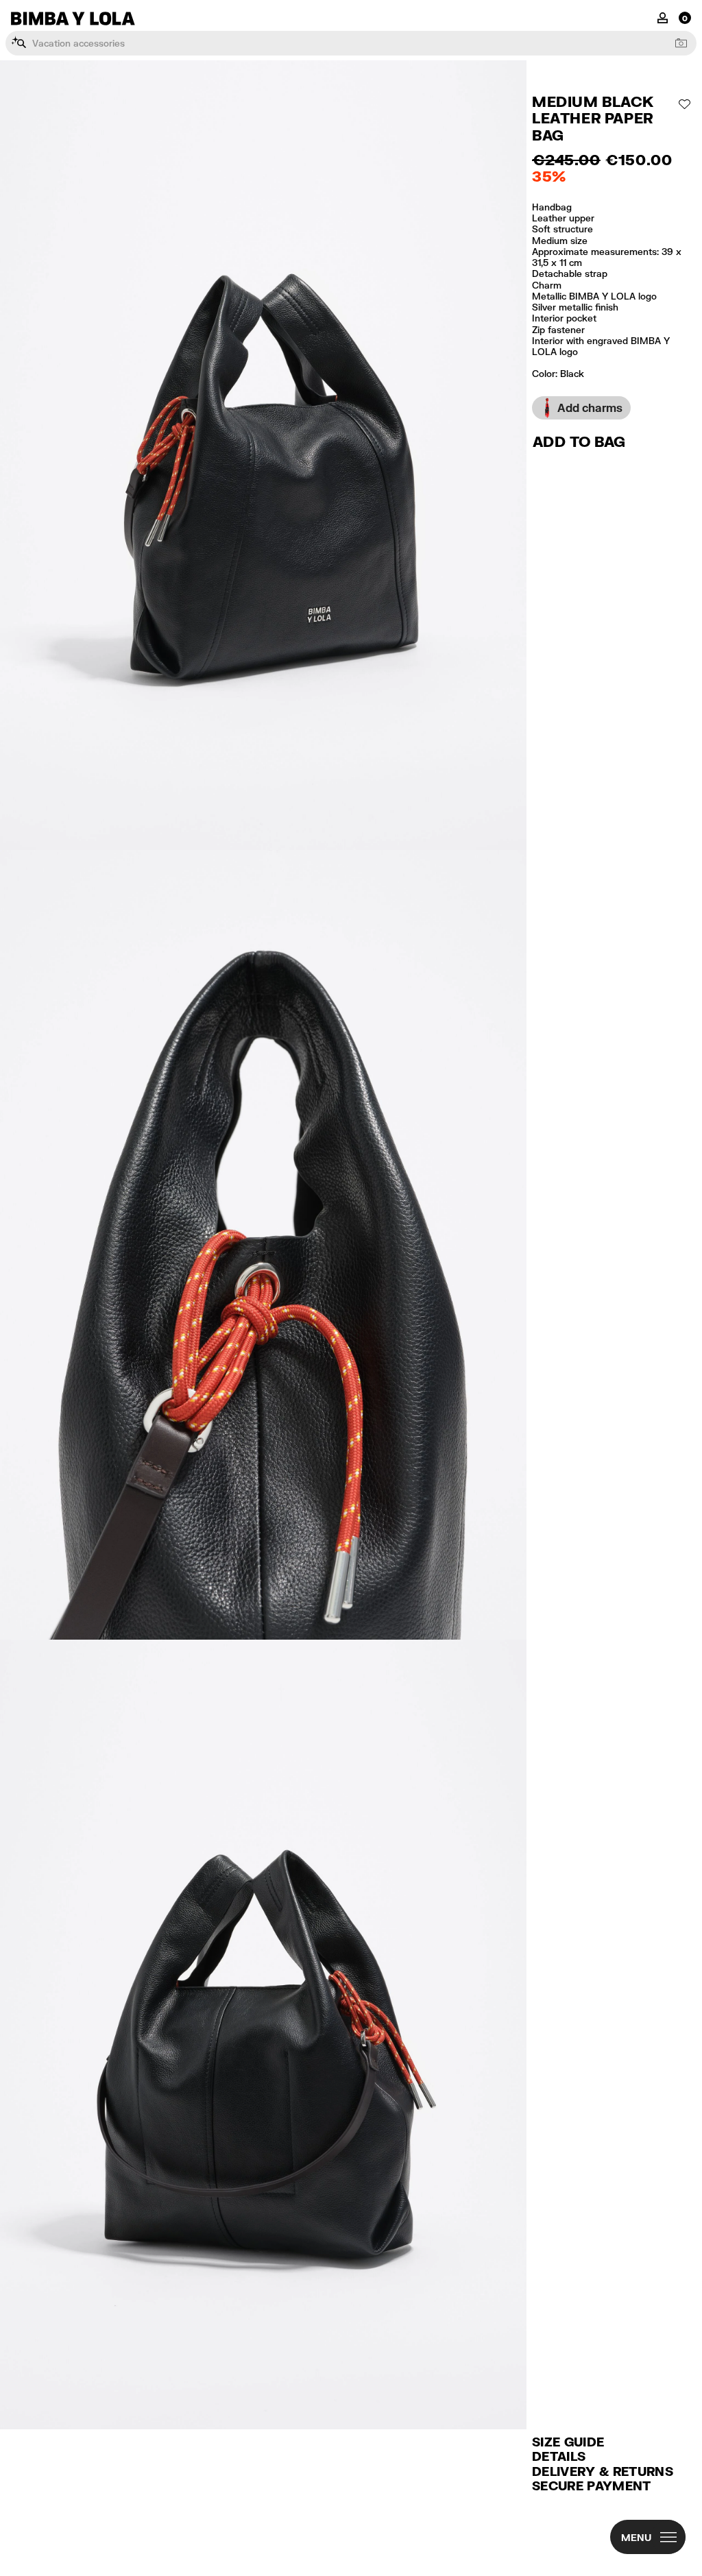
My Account (663, 17)
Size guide (568, 2442)
